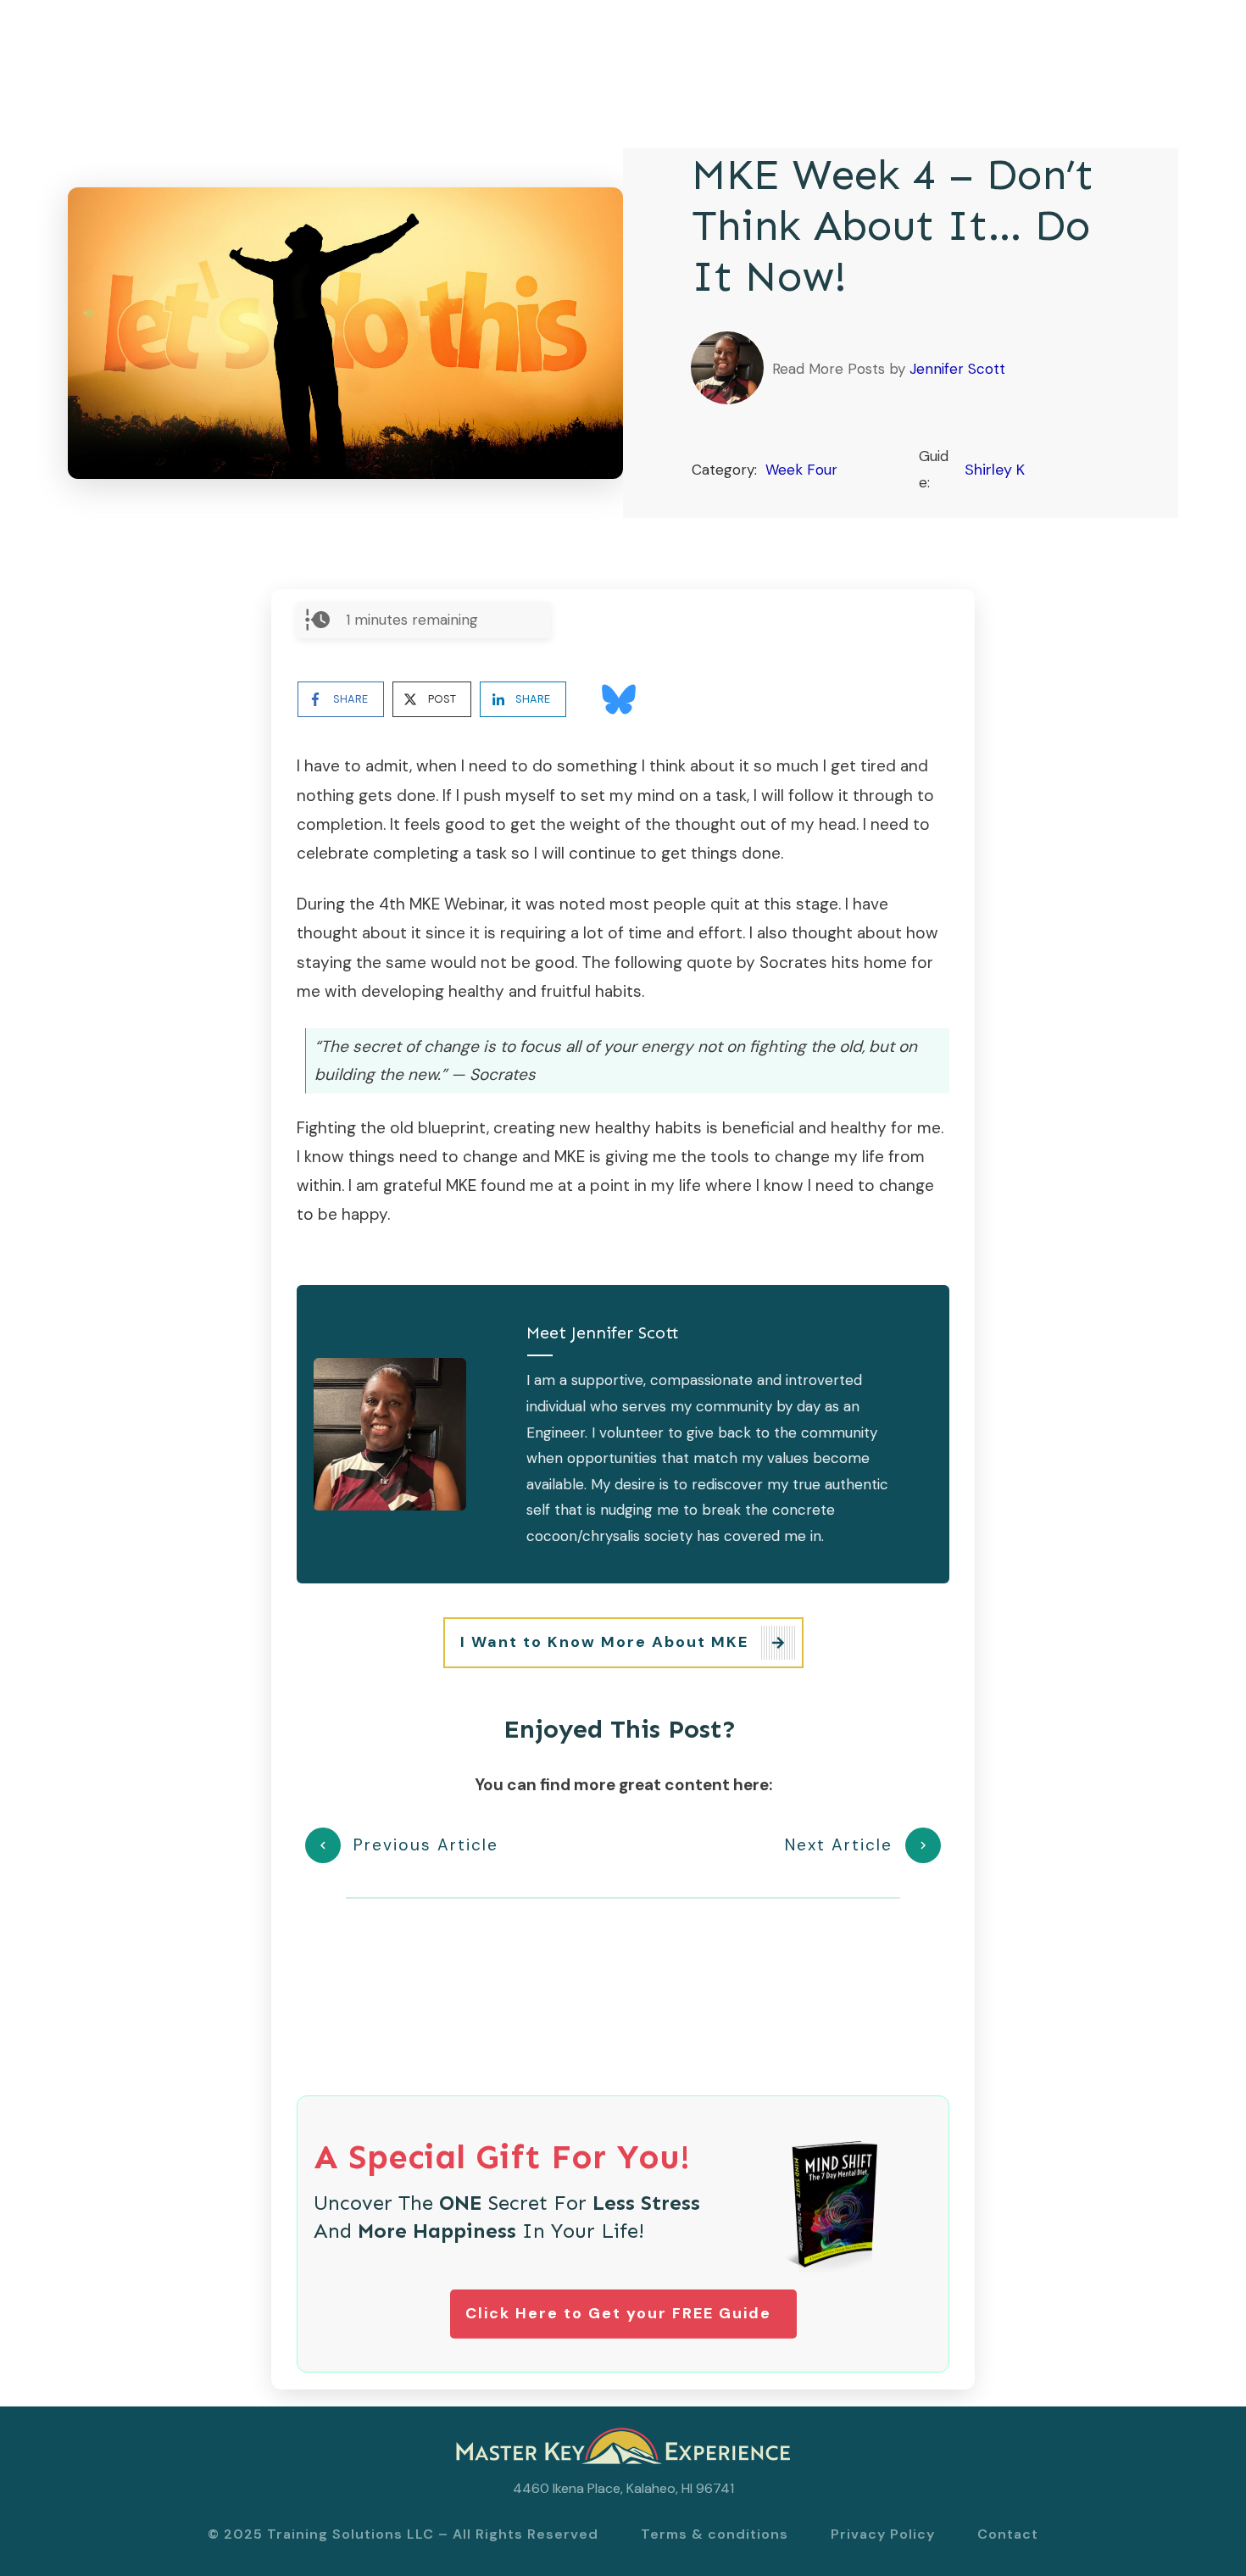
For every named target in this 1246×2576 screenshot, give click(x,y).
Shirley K (995, 470)
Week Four (801, 470)
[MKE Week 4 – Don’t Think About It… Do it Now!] (345, 333)
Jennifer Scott (957, 369)
